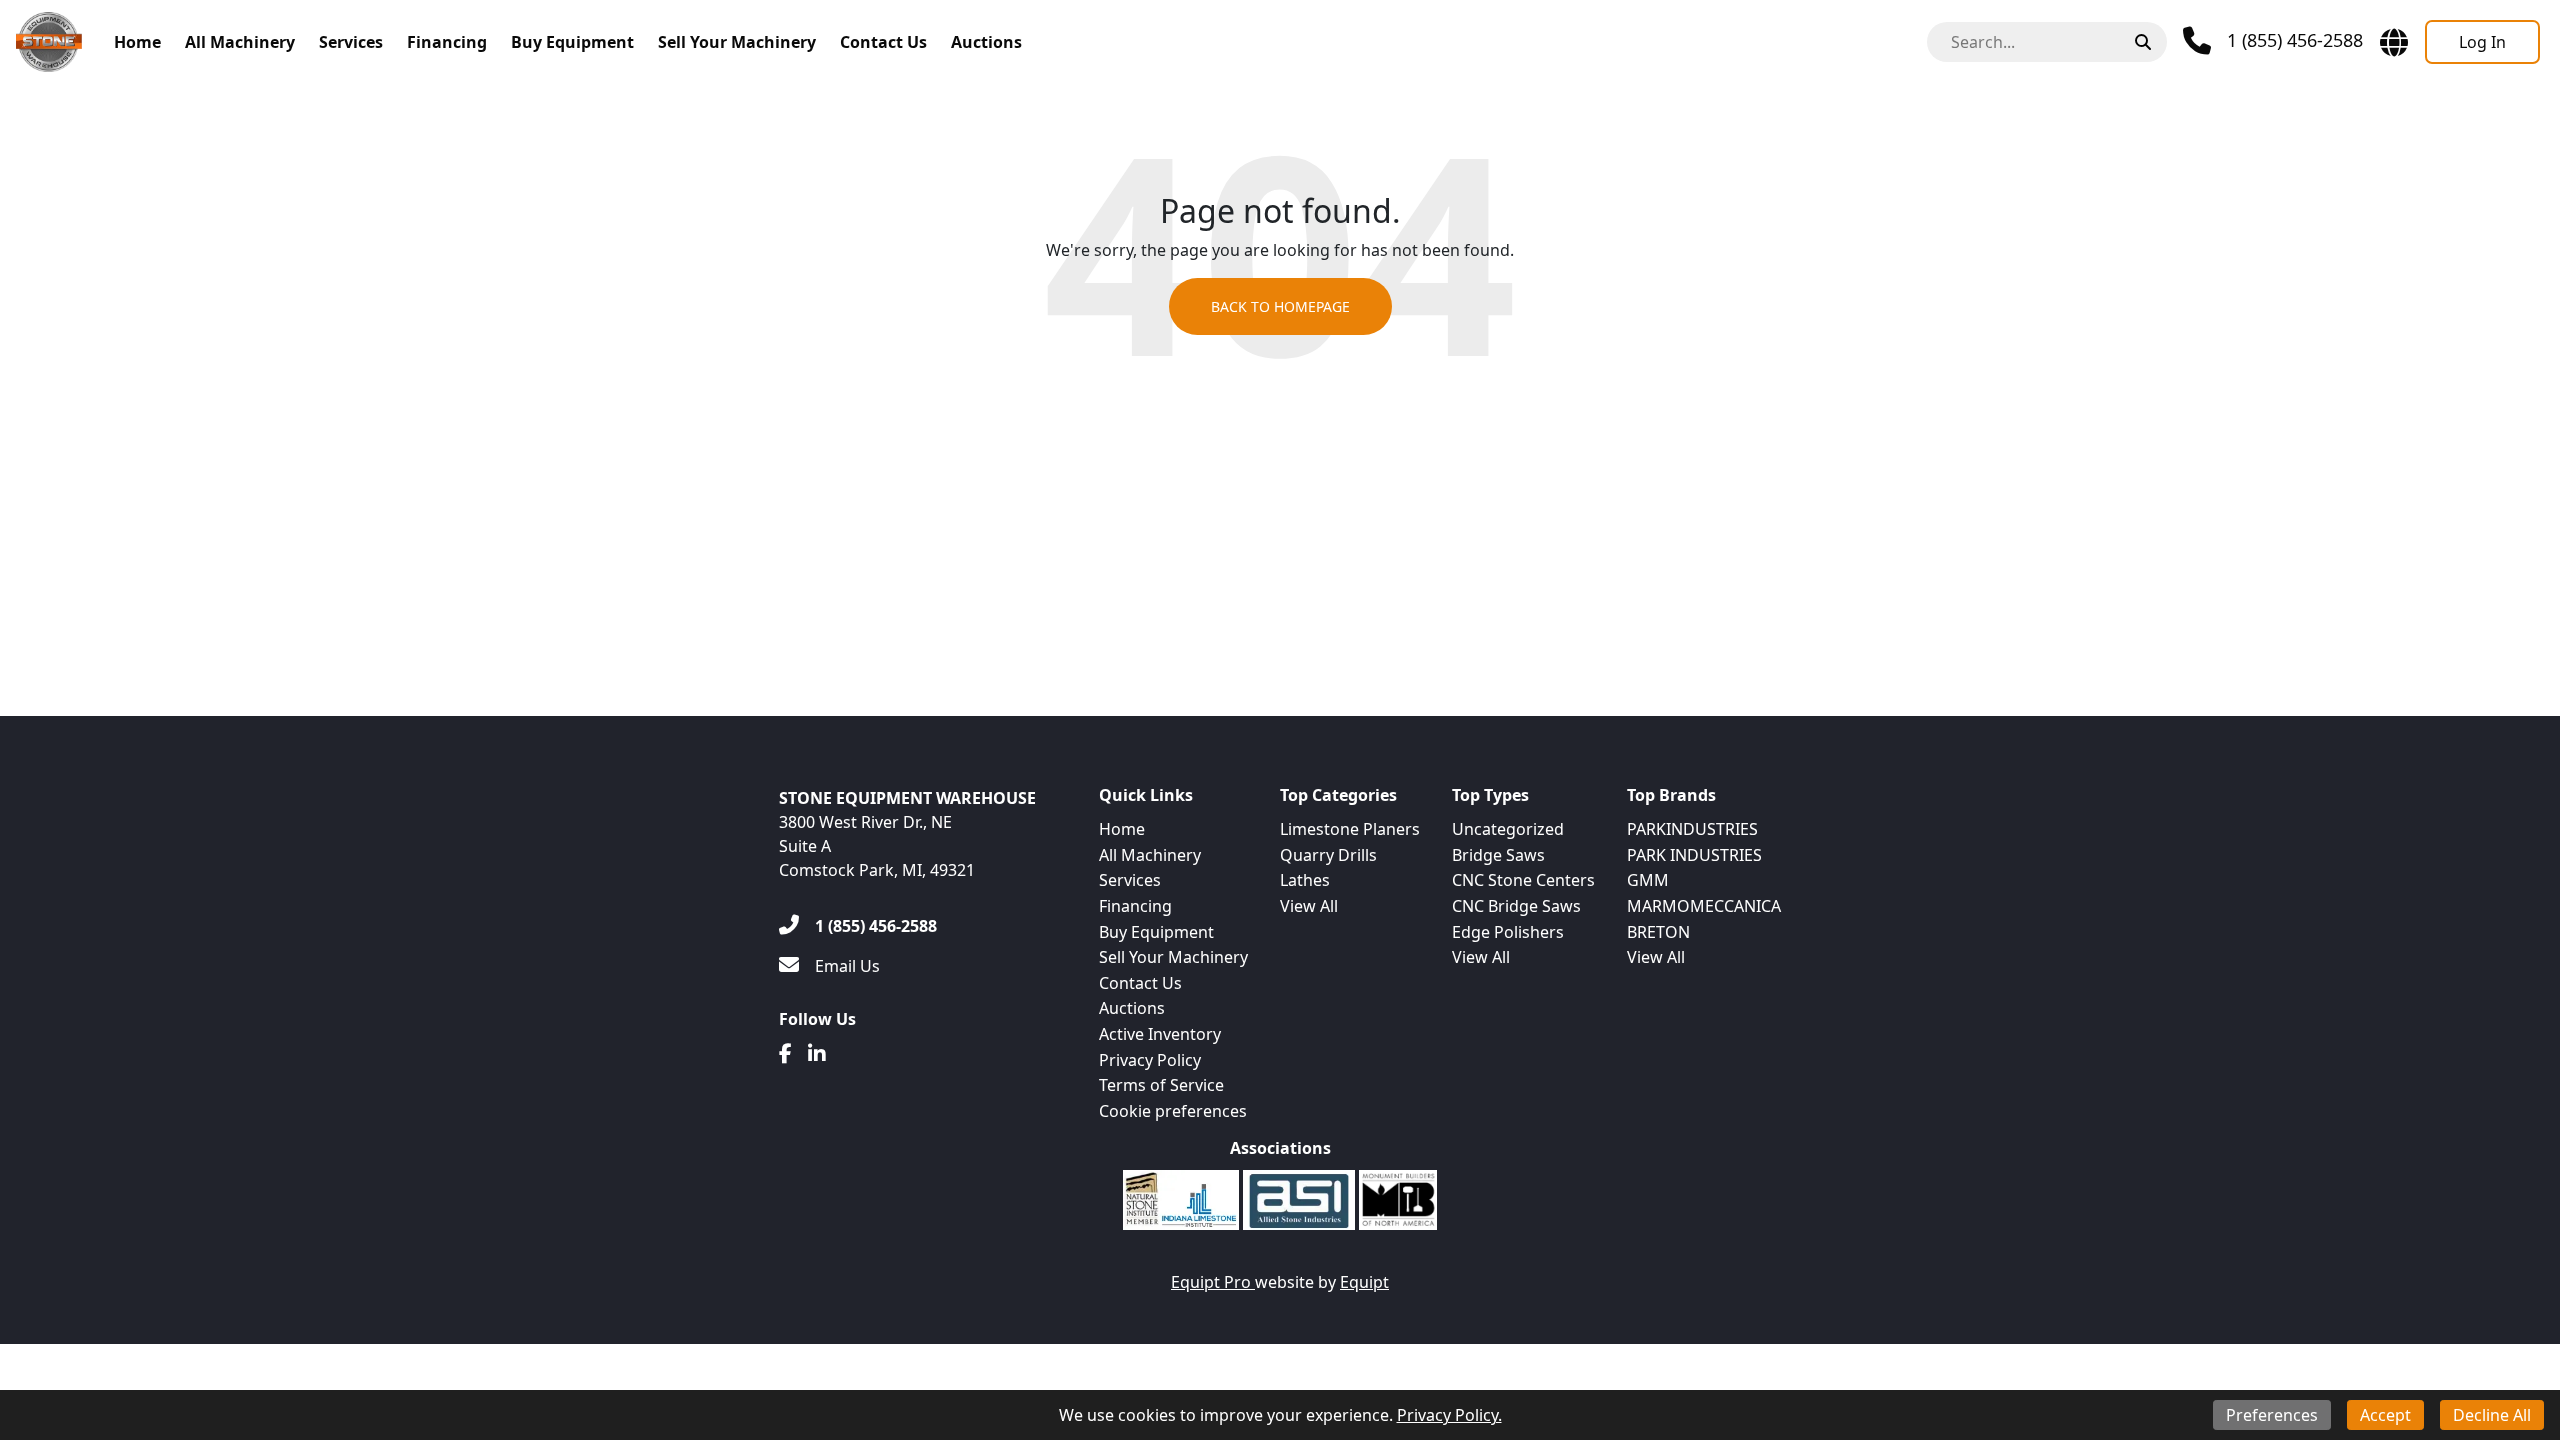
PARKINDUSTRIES (1692, 829)
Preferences (2272, 1415)
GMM (1648, 880)
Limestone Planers (1350, 829)
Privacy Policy (1150, 1060)
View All (1309, 906)
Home (137, 42)
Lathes (1305, 880)
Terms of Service (1161, 1085)
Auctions (986, 42)
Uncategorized (1508, 829)
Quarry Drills (1328, 855)
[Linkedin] (817, 1054)
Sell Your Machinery (737, 42)
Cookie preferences (1173, 1111)
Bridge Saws (1498, 855)
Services (351, 42)
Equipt (1364, 1282)
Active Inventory (1160, 1034)
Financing (447, 42)
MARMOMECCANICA (1704, 906)
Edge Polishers (1508, 932)
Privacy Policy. (1449, 1415)
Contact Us (883, 42)
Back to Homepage (1280, 306)
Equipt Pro (1213, 1282)
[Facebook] (785, 1054)
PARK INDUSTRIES (1694, 855)
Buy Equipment (572, 42)
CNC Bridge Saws (1516, 906)
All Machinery (240, 42)
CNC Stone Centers (1523, 880)
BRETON (1658, 932)
